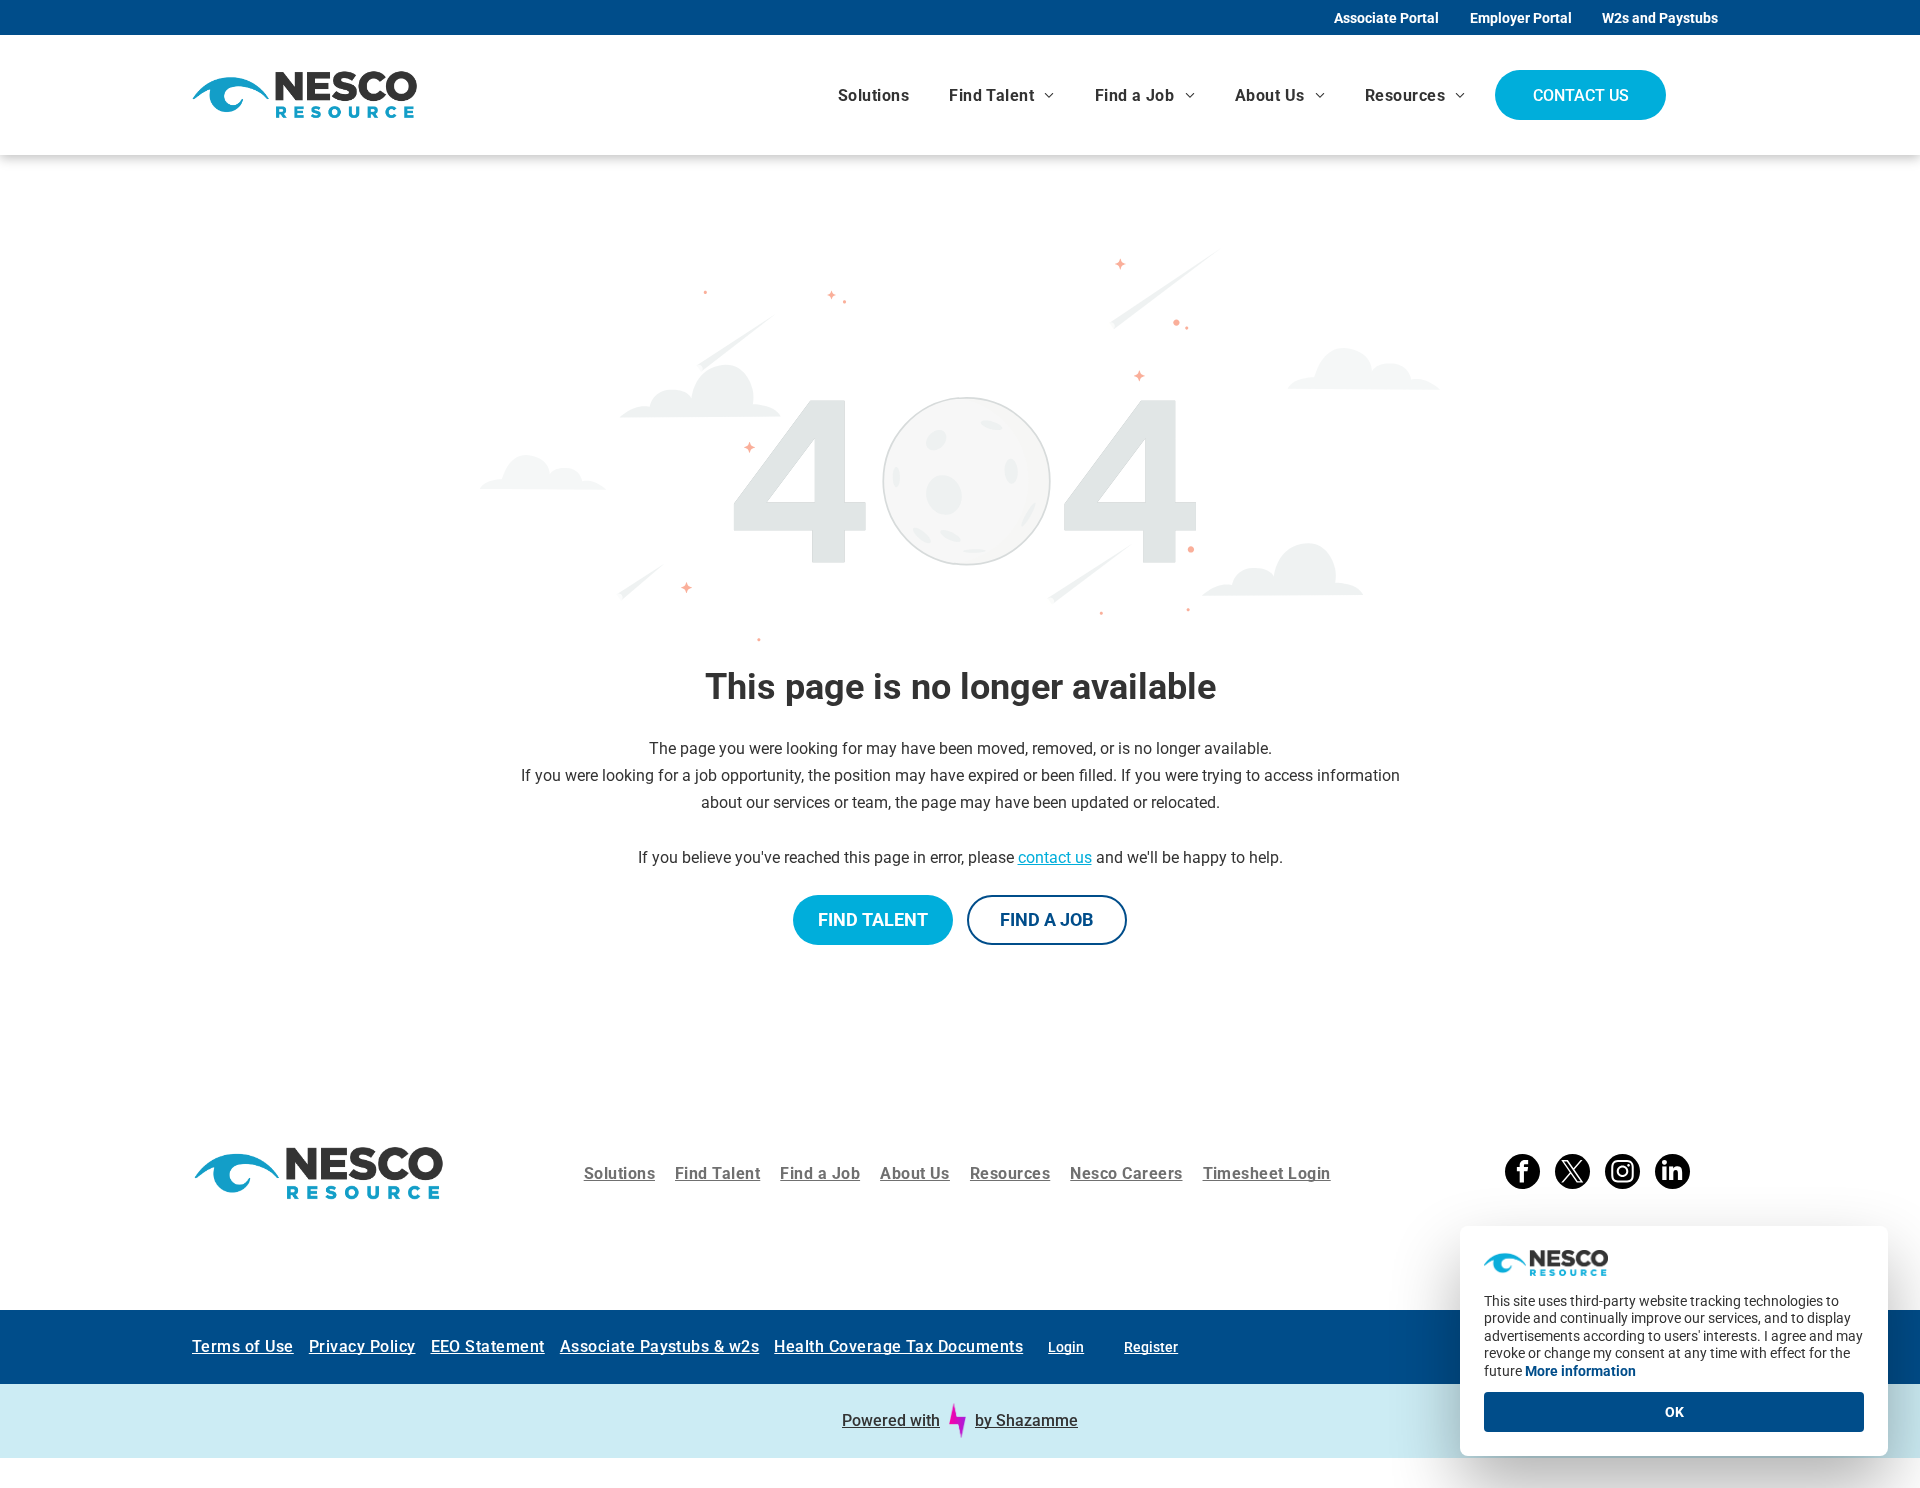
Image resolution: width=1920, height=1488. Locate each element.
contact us (1055, 857)
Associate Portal (1386, 18)
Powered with (891, 1420)
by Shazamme (1026, 1420)
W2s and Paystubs (1660, 18)
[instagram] (1622, 1174)
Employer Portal (1521, 18)
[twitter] (1572, 1174)
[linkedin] (1672, 1174)
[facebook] (1522, 1174)
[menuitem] (873, 95)
